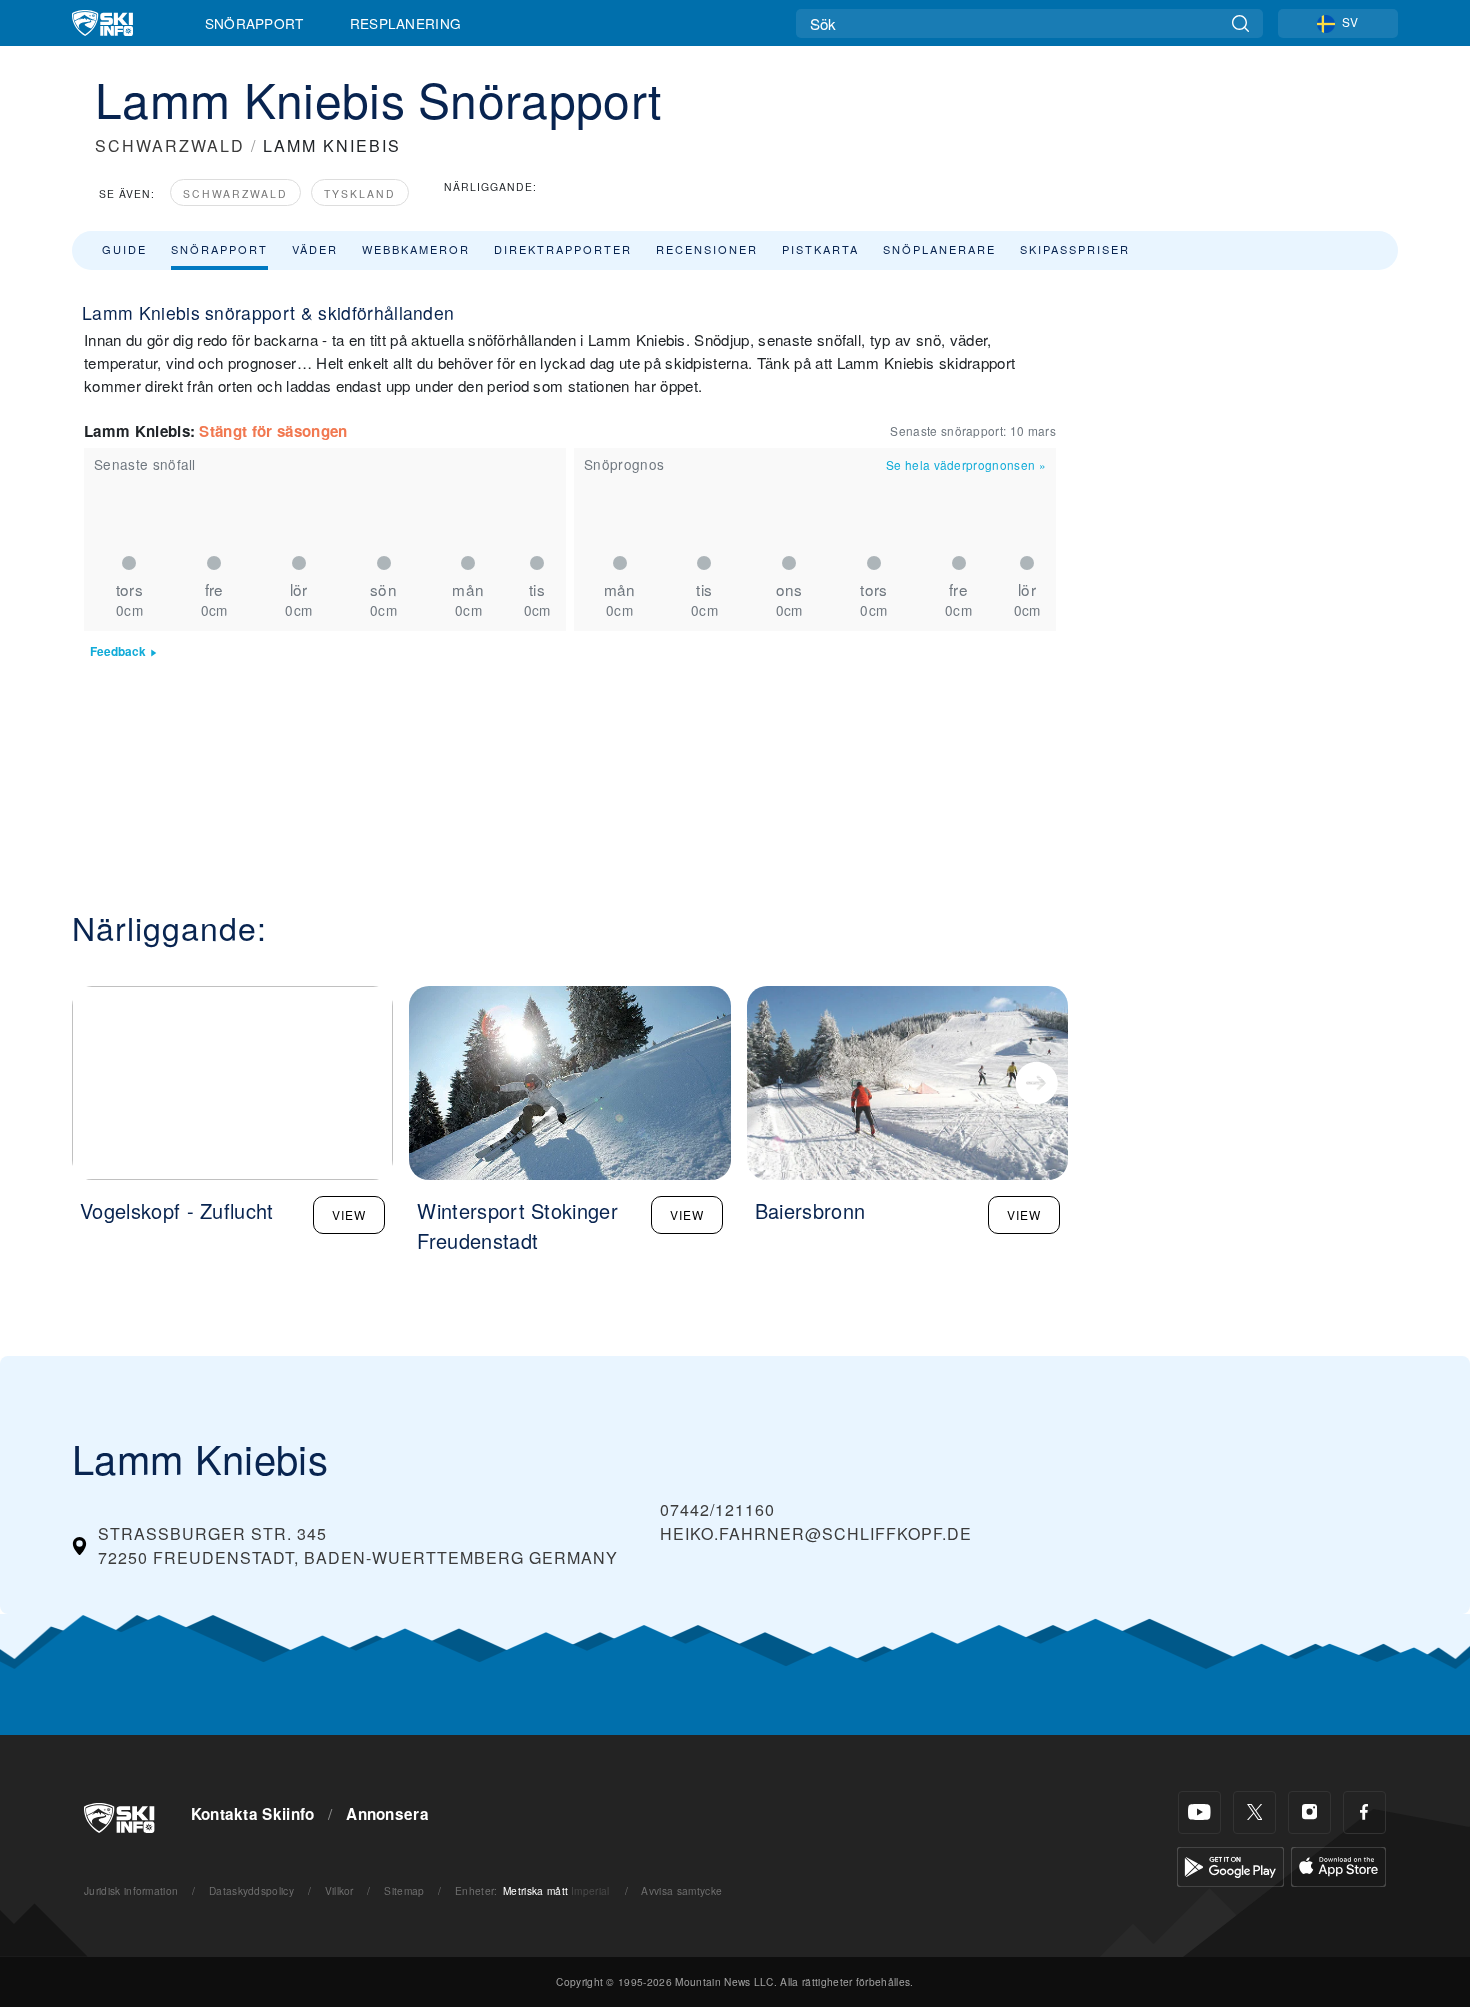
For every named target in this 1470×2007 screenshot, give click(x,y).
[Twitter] (1254, 1812)
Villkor (339, 1890)
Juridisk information (131, 1890)
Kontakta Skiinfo (253, 1814)
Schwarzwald (235, 193)
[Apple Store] (1338, 1864)
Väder (315, 249)
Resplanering (406, 23)
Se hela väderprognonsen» (966, 464)
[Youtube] (1199, 1812)
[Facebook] (1364, 1812)
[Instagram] (1309, 1812)
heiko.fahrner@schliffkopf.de (816, 1533)
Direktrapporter (563, 249)
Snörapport (254, 23)
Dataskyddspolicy (251, 1890)
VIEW (349, 1214)
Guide (124, 249)
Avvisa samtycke (681, 1890)
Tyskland (360, 193)
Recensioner (707, 249)
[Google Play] (1230, 1864)
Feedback (118, 651)
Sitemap (404, 1890)
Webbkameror (416, 249)
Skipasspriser (1075, 249)
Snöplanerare (939, 249)
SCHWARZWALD (170, 145)
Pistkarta (820, 249)
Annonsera (387, 1814)
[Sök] (1240, 23)
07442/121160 (717, 1509)
